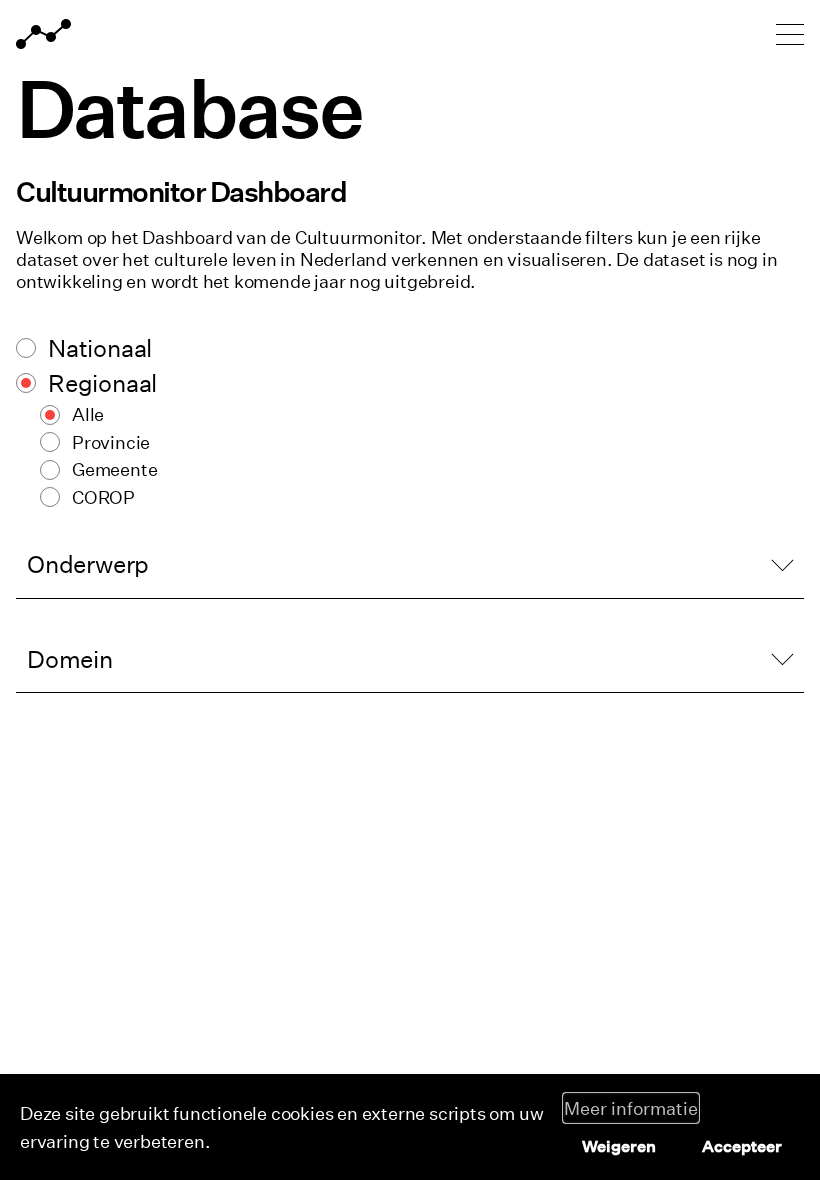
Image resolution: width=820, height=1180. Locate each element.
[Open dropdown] (410, 564)
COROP (103, 497)
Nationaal (100, 348)
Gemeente (114, 469)
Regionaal (102, 383)
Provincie (111, 442)
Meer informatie (631, 1108)
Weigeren (619, 1146)
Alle (88, 414)
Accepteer (742, 1146)
